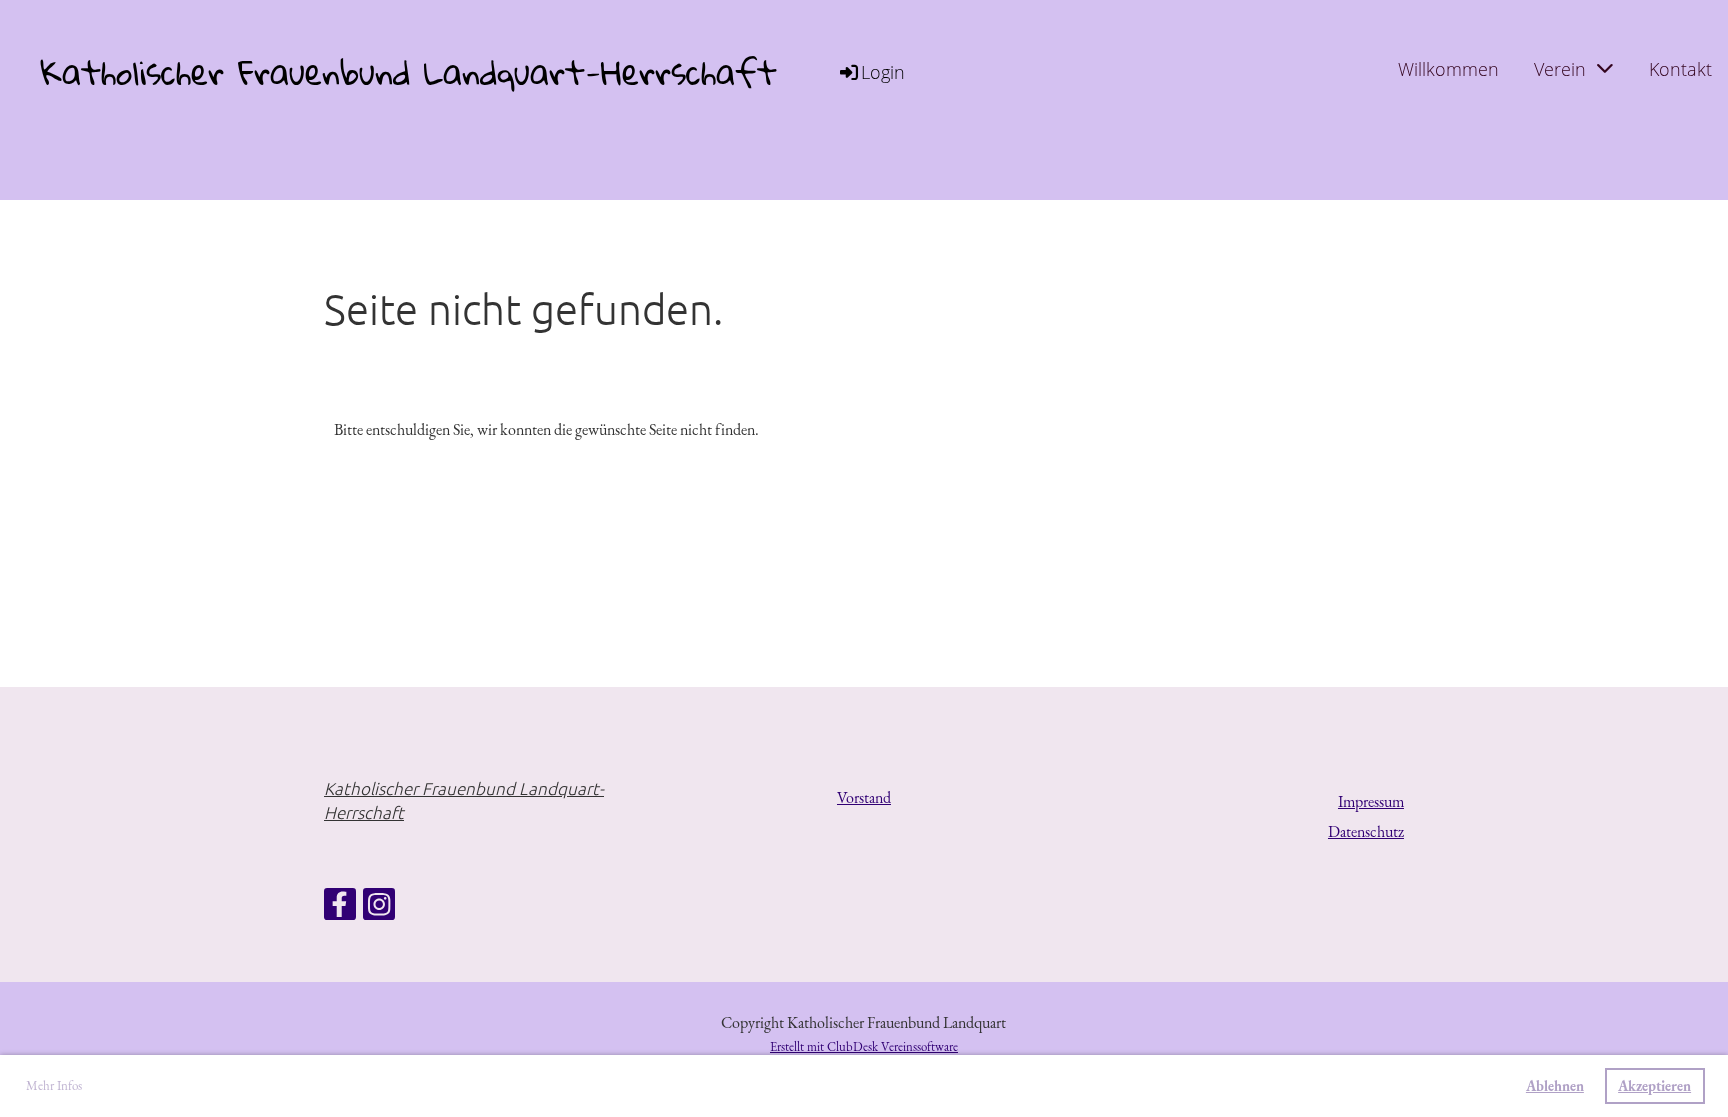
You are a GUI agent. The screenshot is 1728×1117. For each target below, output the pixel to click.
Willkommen (1448, 69)
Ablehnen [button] (1555, 1085)
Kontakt (1680, 69)
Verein (1560, 69)
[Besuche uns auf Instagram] (379, 909)
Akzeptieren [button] (1654, 1085)
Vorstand (864, 797)
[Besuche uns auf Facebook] (340, 909)
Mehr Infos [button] (54, 1085)
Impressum (1371, 801)
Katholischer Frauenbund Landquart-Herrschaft (408, 72)
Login (883, 72)
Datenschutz (1366, 831)
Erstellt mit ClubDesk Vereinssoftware (864, 1046)
